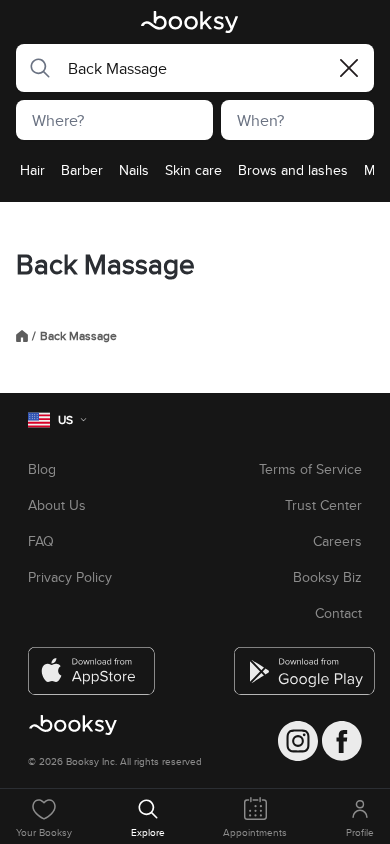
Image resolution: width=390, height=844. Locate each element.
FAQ (41, 541)
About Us (57, 505)
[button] (34, 68)
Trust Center (323, 505)
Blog (42, 469)
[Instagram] (298, 741)
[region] (195, 176)
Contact (338, 613)
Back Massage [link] (78, 336)
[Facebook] (342, 741)
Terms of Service (310, 469)
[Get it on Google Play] (298, 663)
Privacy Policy (70, 577)
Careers (337, 541)
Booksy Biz (327, 577)
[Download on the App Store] (92, 663)
